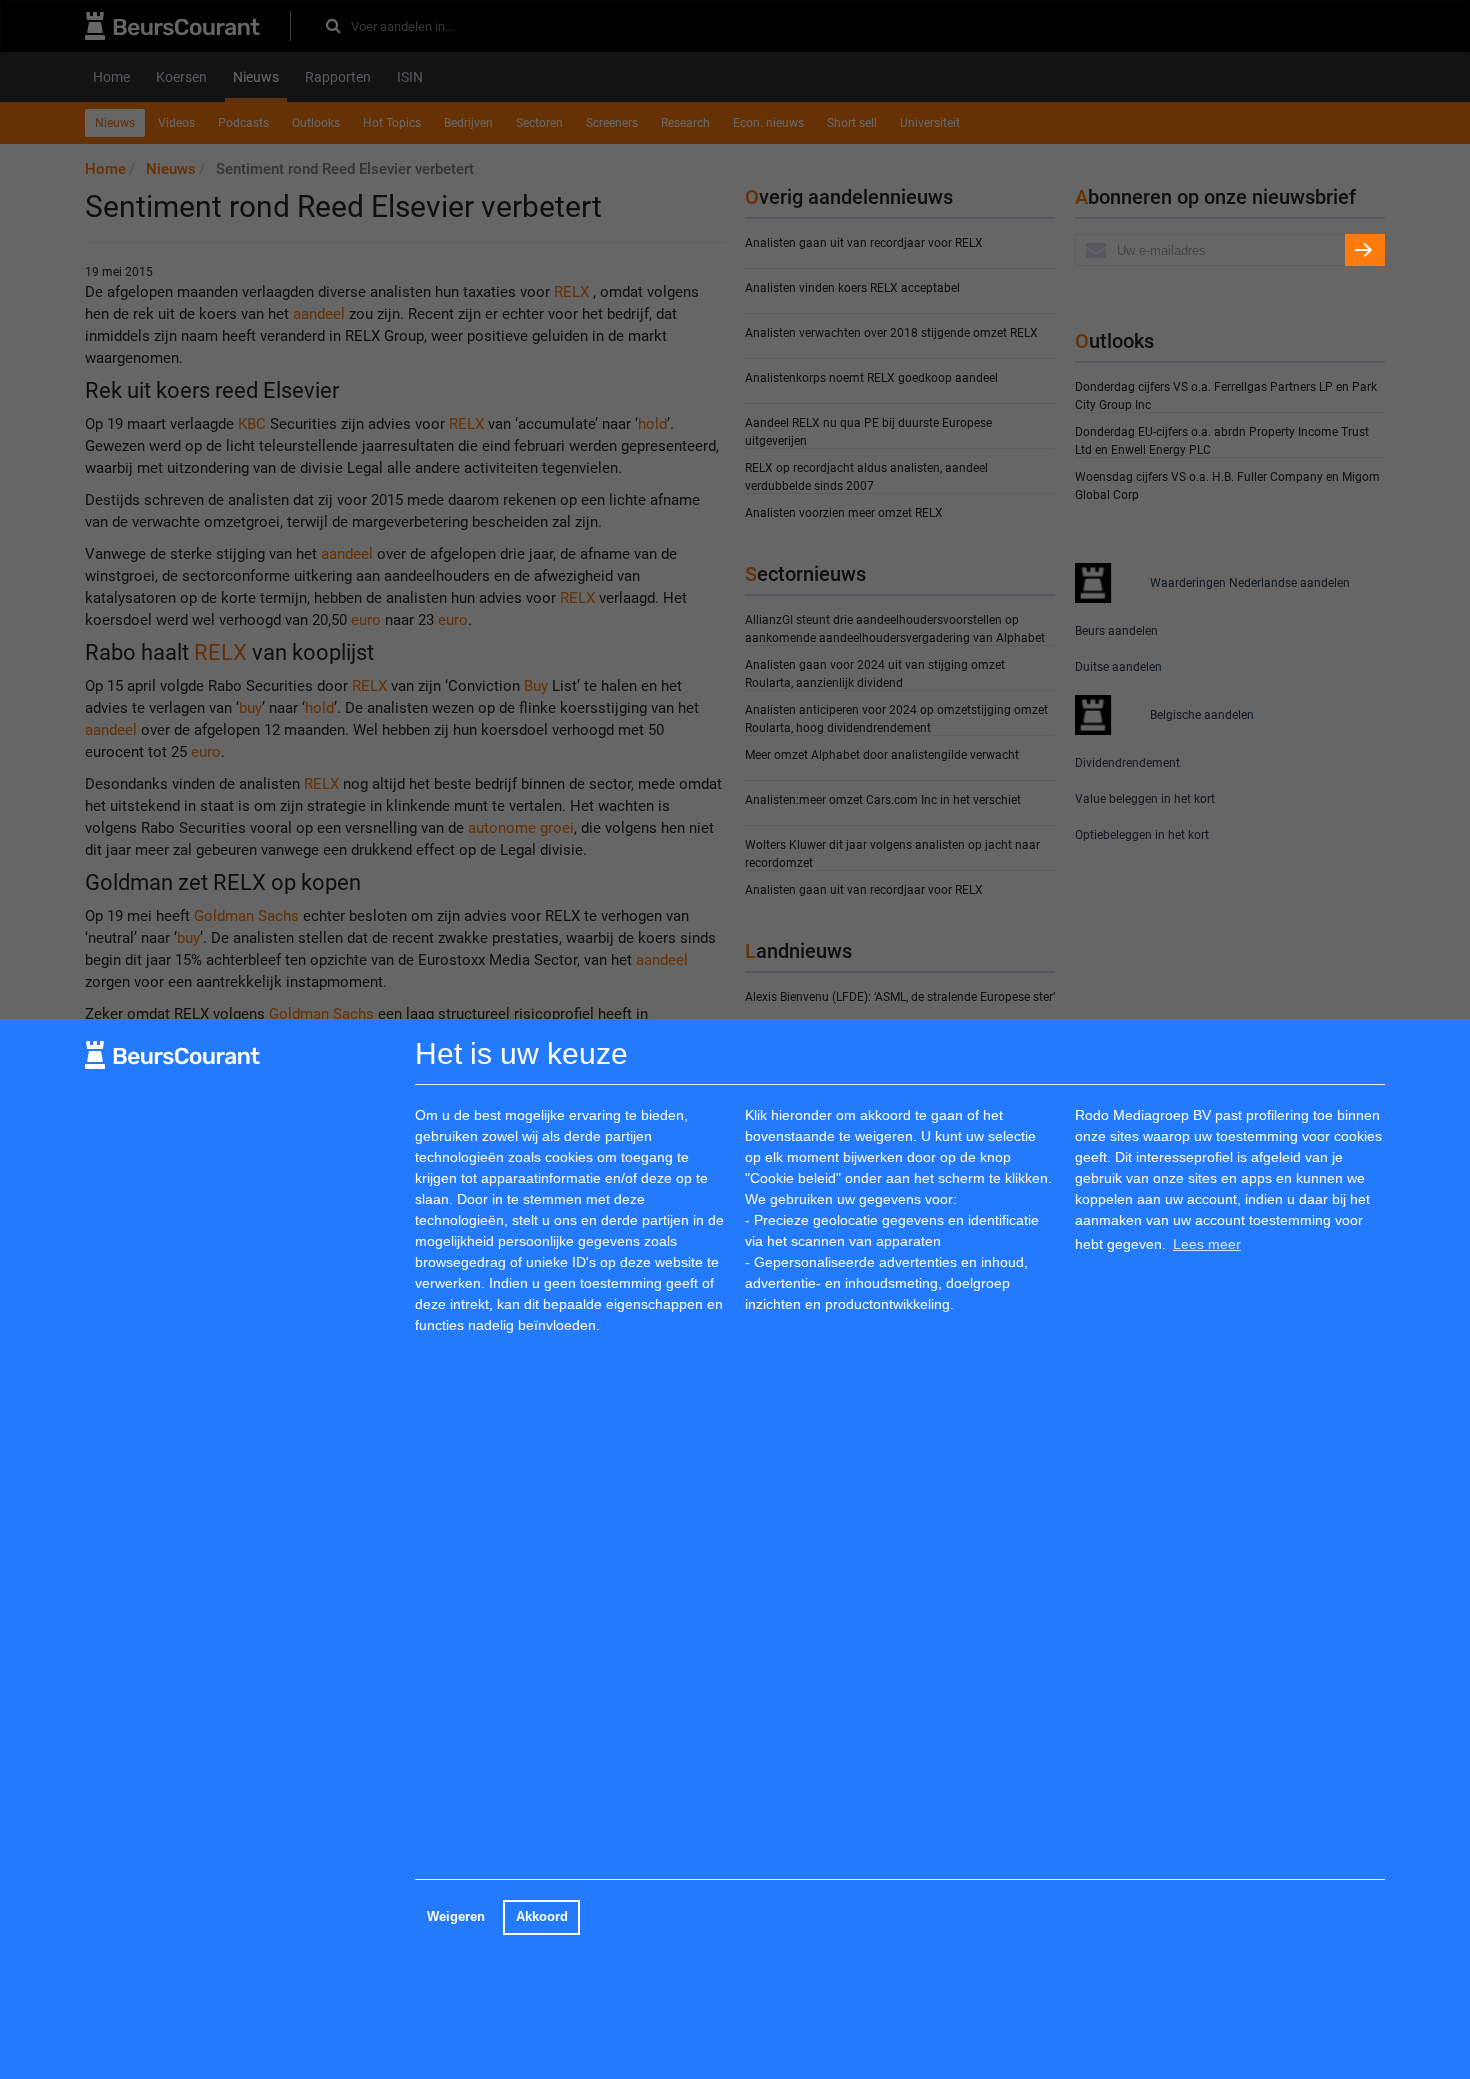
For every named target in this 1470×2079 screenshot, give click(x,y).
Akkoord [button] (542, 1917)
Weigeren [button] (456, 1917)
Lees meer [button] (1207, 1244)
